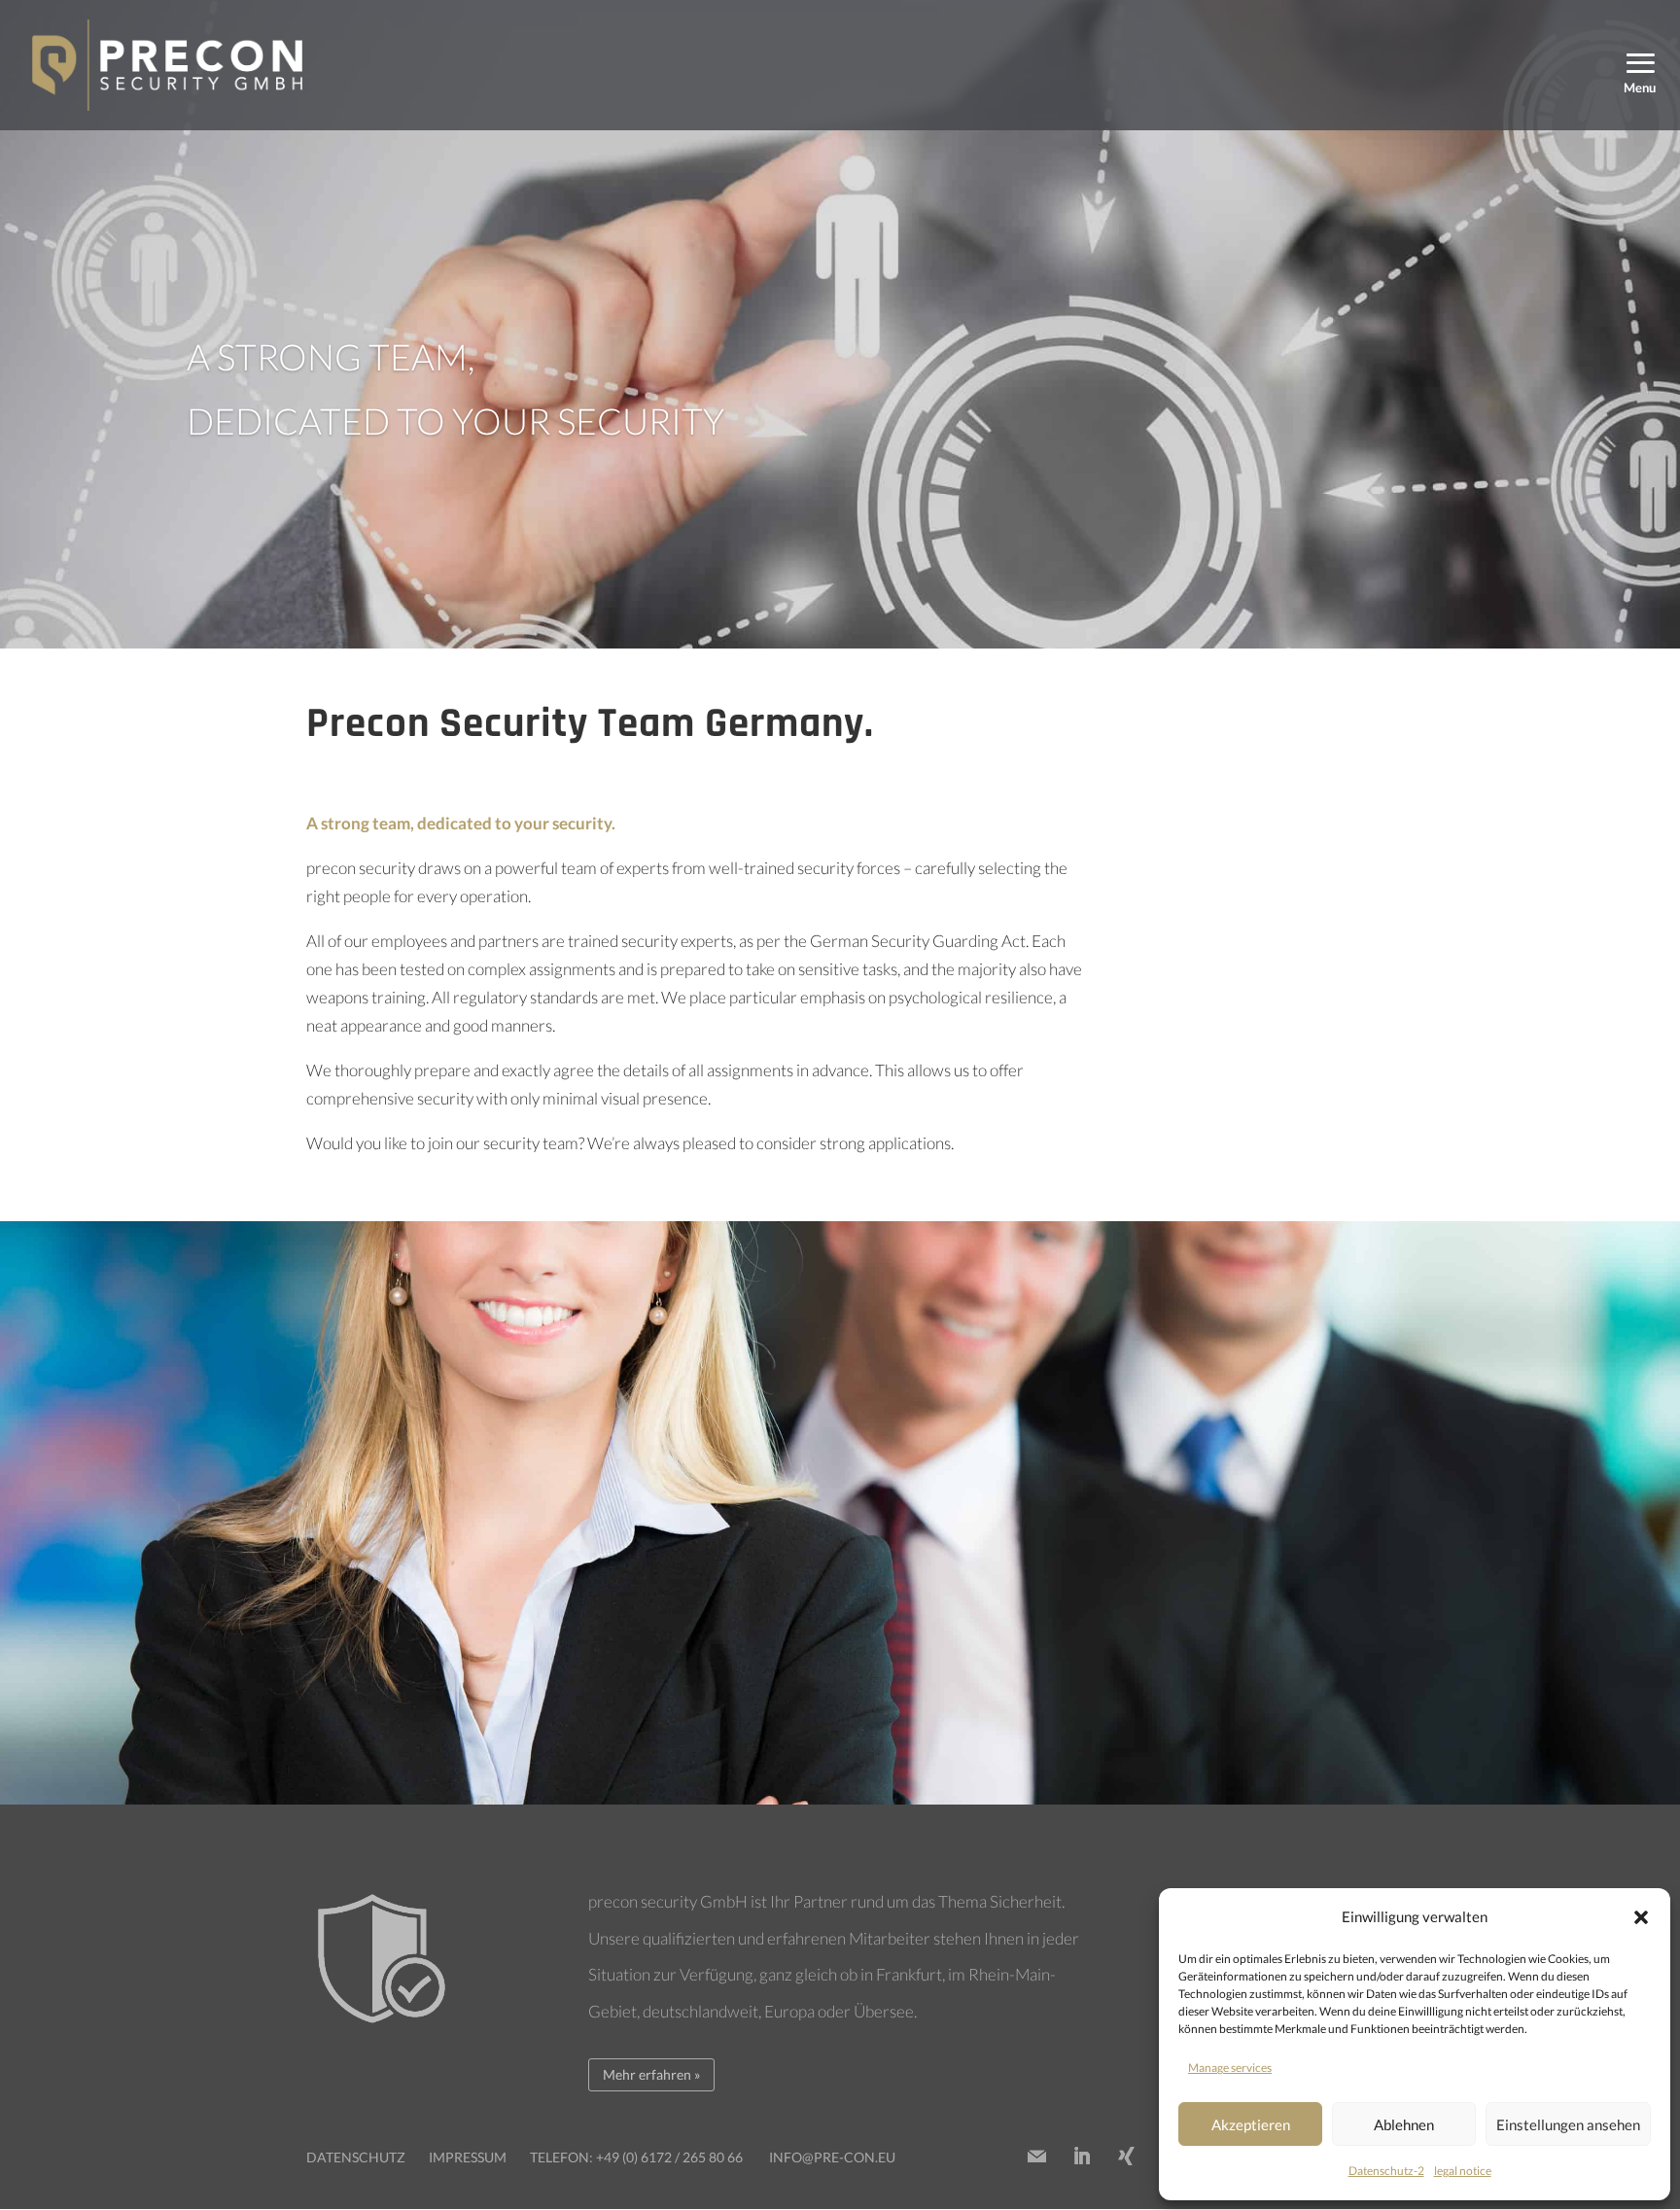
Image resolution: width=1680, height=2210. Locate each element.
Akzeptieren (1251, 2124)
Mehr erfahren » (651, 2074)
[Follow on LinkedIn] (1081, 2157)
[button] (1641, 1917)
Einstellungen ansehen (1568, 2124)
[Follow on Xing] (1126, 2157)
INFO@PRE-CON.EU (832, 2157)
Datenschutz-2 (1386, 2171)
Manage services (1230, 2068)
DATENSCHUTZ (356, 2157)
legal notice (1463, 2171)
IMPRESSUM (468, 2157)
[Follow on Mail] (1036, 2157)
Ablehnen (1404, 2124)
